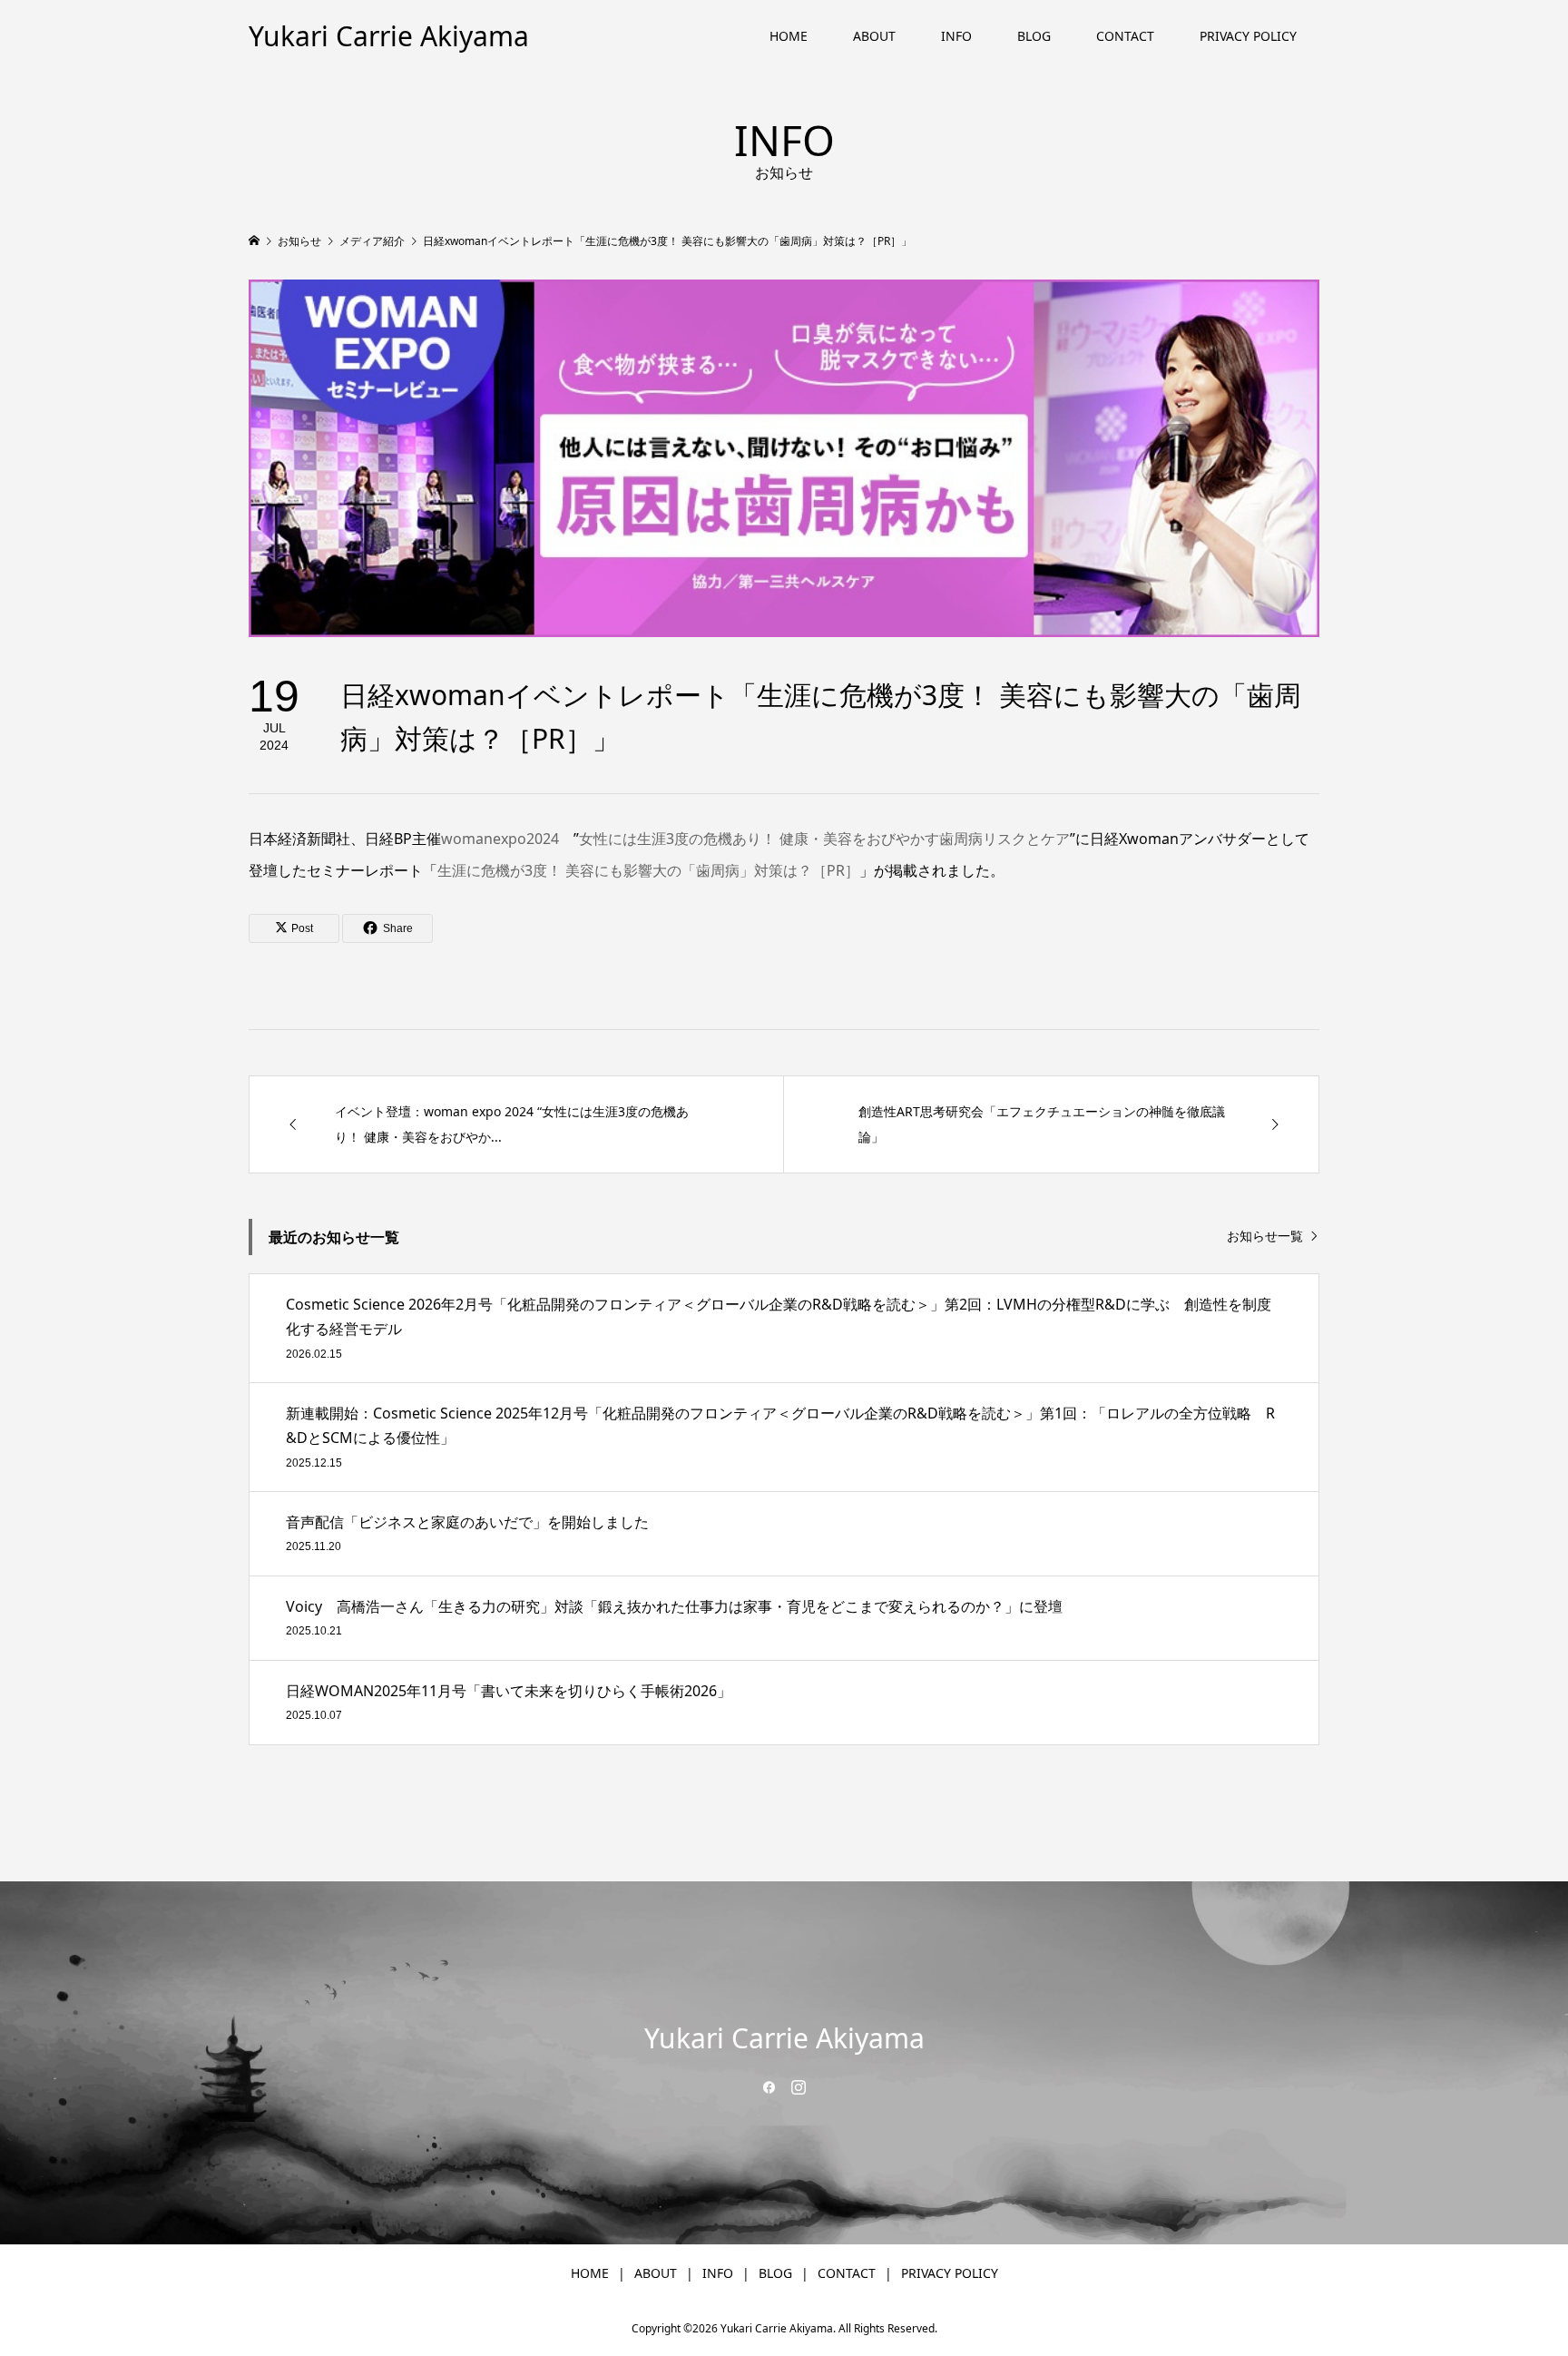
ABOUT (874, 36)
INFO (956, 36)
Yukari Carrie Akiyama (389, 36)
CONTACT (1125, 36)
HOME (789, 36)
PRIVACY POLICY (1248, 36)
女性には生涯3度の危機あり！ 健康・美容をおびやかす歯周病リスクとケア (824, 839)
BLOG (1034, 36)
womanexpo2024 (500, 839)
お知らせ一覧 (1265, 1237)
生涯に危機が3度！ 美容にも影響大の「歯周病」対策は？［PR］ (648, 870)
